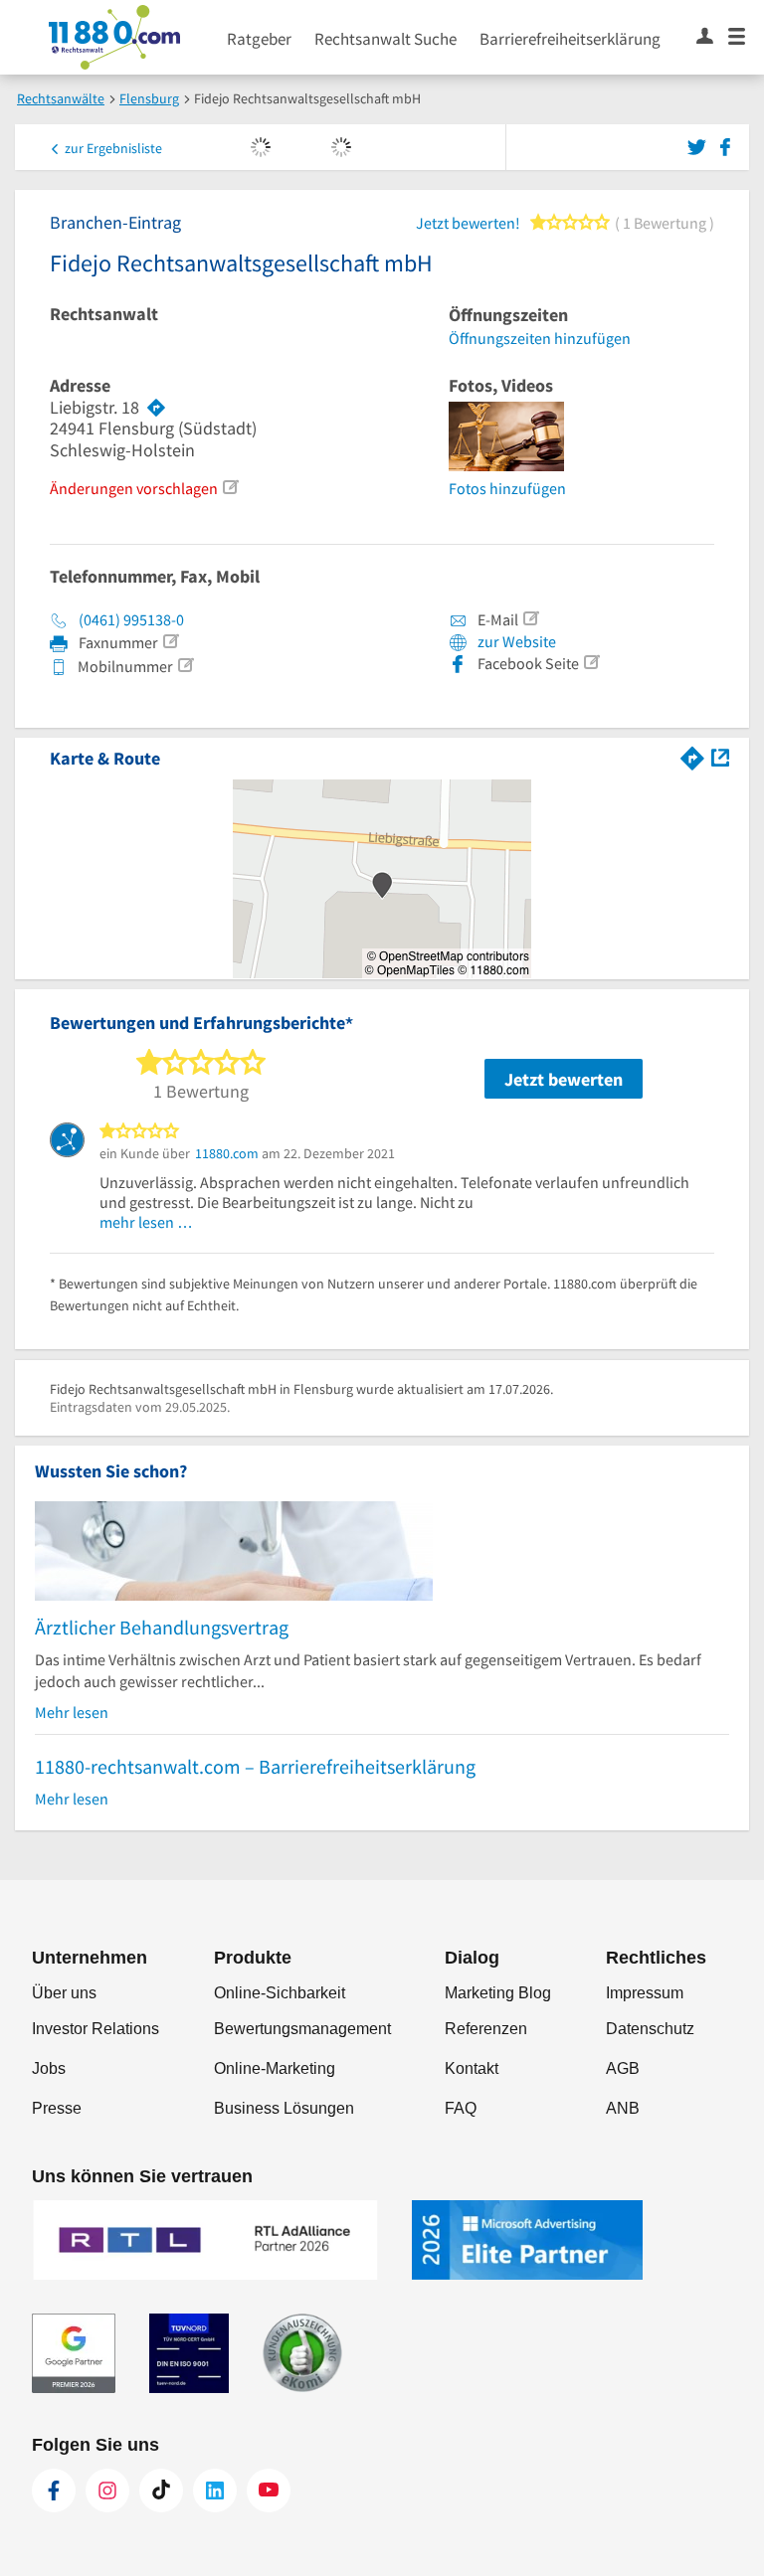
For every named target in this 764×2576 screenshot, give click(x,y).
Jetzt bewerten (564, 1079)
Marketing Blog (498, 1993)
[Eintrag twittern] (700, 145)
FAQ (461, 2108)
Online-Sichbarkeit (280, 1993)
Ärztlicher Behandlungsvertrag (162, 1627)
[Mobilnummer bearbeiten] (185, 665)
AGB (623, 2068)
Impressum (645, 1993)
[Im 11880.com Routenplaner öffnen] (692, 756)
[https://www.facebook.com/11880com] (54, 2490)
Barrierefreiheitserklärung (570, 39)
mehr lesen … (146, 1222)
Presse (57, 2108)
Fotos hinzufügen (507, 488)
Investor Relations (95, 2029)
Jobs (49, 2068)
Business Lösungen (284, 2108)
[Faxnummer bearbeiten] (170, 641)
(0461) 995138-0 (131, 619)
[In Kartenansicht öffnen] (720, 756)
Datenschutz (650, 2029)
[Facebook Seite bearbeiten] (591, 662)
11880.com (227, 1153)
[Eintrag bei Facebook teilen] (725, 145)
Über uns (64, 1993)
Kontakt (472, 2068)
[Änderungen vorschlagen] (230, 487)
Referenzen (486, 2029)
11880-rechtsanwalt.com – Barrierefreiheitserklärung (255, 1766)
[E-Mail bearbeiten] (530, 618)
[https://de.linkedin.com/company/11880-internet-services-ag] (215, 2490)
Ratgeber (259, 39)
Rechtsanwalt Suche (385, 39)
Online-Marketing (275, 2068)
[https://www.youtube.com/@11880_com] (269, 2490)
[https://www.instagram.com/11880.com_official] (107, 2490)
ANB (623, 2108)
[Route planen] (156, 408)
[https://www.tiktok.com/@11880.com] (161, 2490)
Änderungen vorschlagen (134, 488)
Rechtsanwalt (104, 314)
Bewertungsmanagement (302, 2029)
